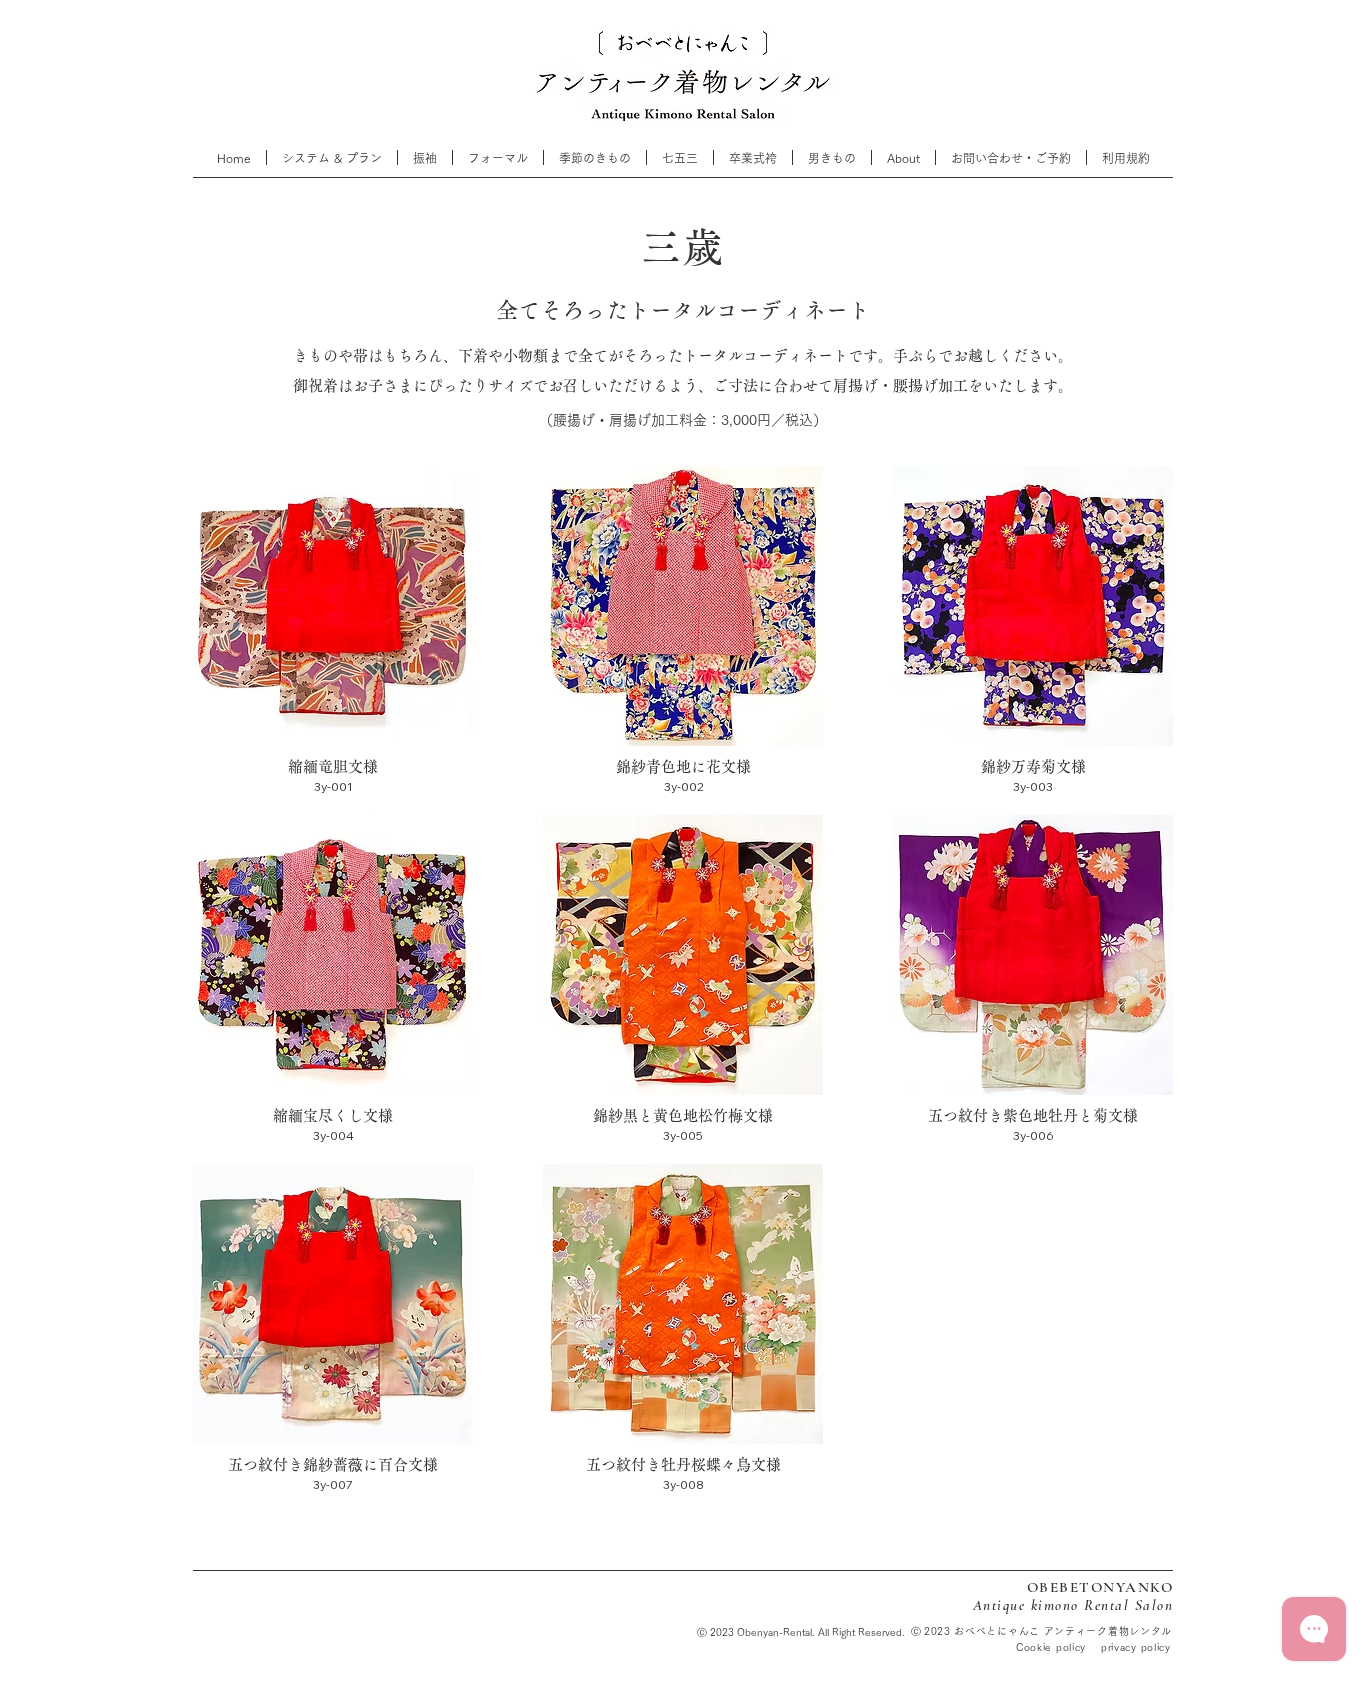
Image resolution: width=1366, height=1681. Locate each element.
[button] (680, 157)
